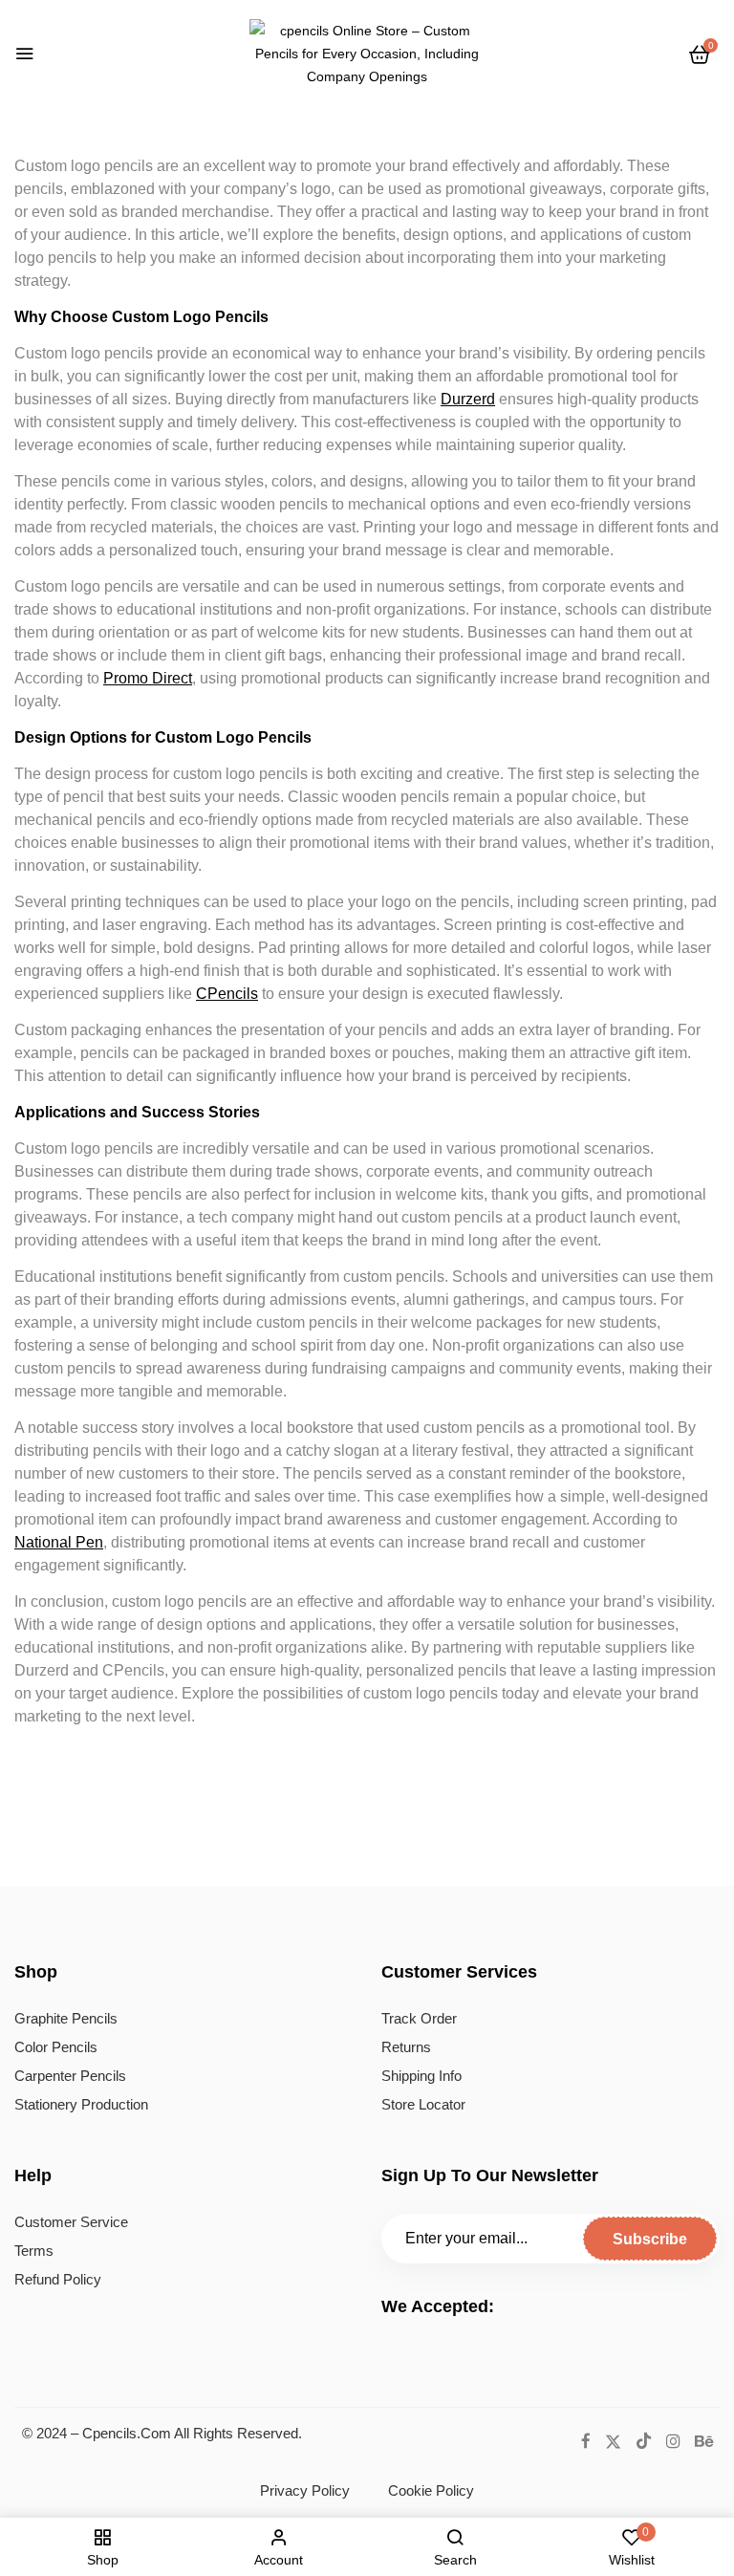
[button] (700, 54)
